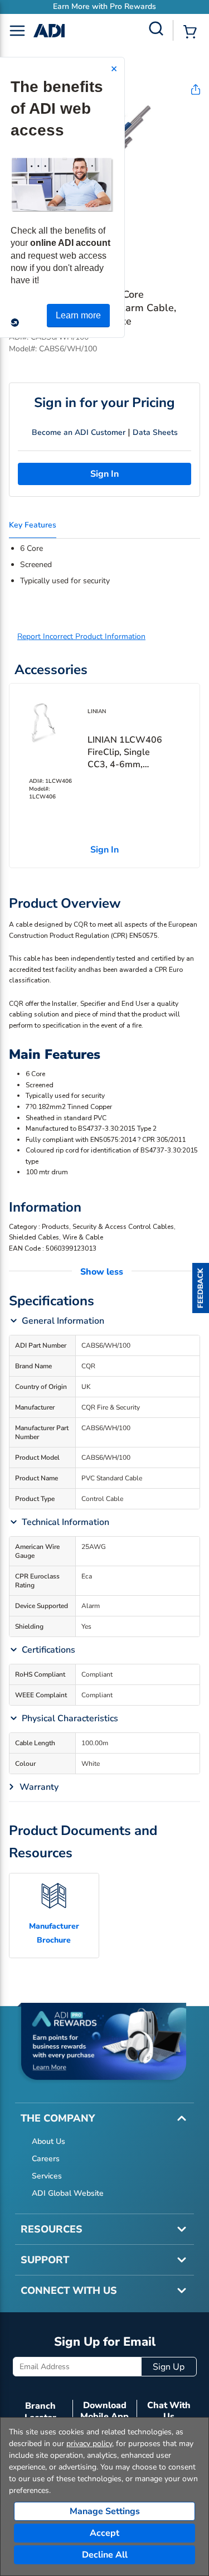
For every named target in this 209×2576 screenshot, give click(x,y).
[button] (201, 1288)
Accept (104, 2533)
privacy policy (89, 2444)
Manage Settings (105, 2511)
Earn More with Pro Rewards (104, 6)
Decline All (105, 2555)
